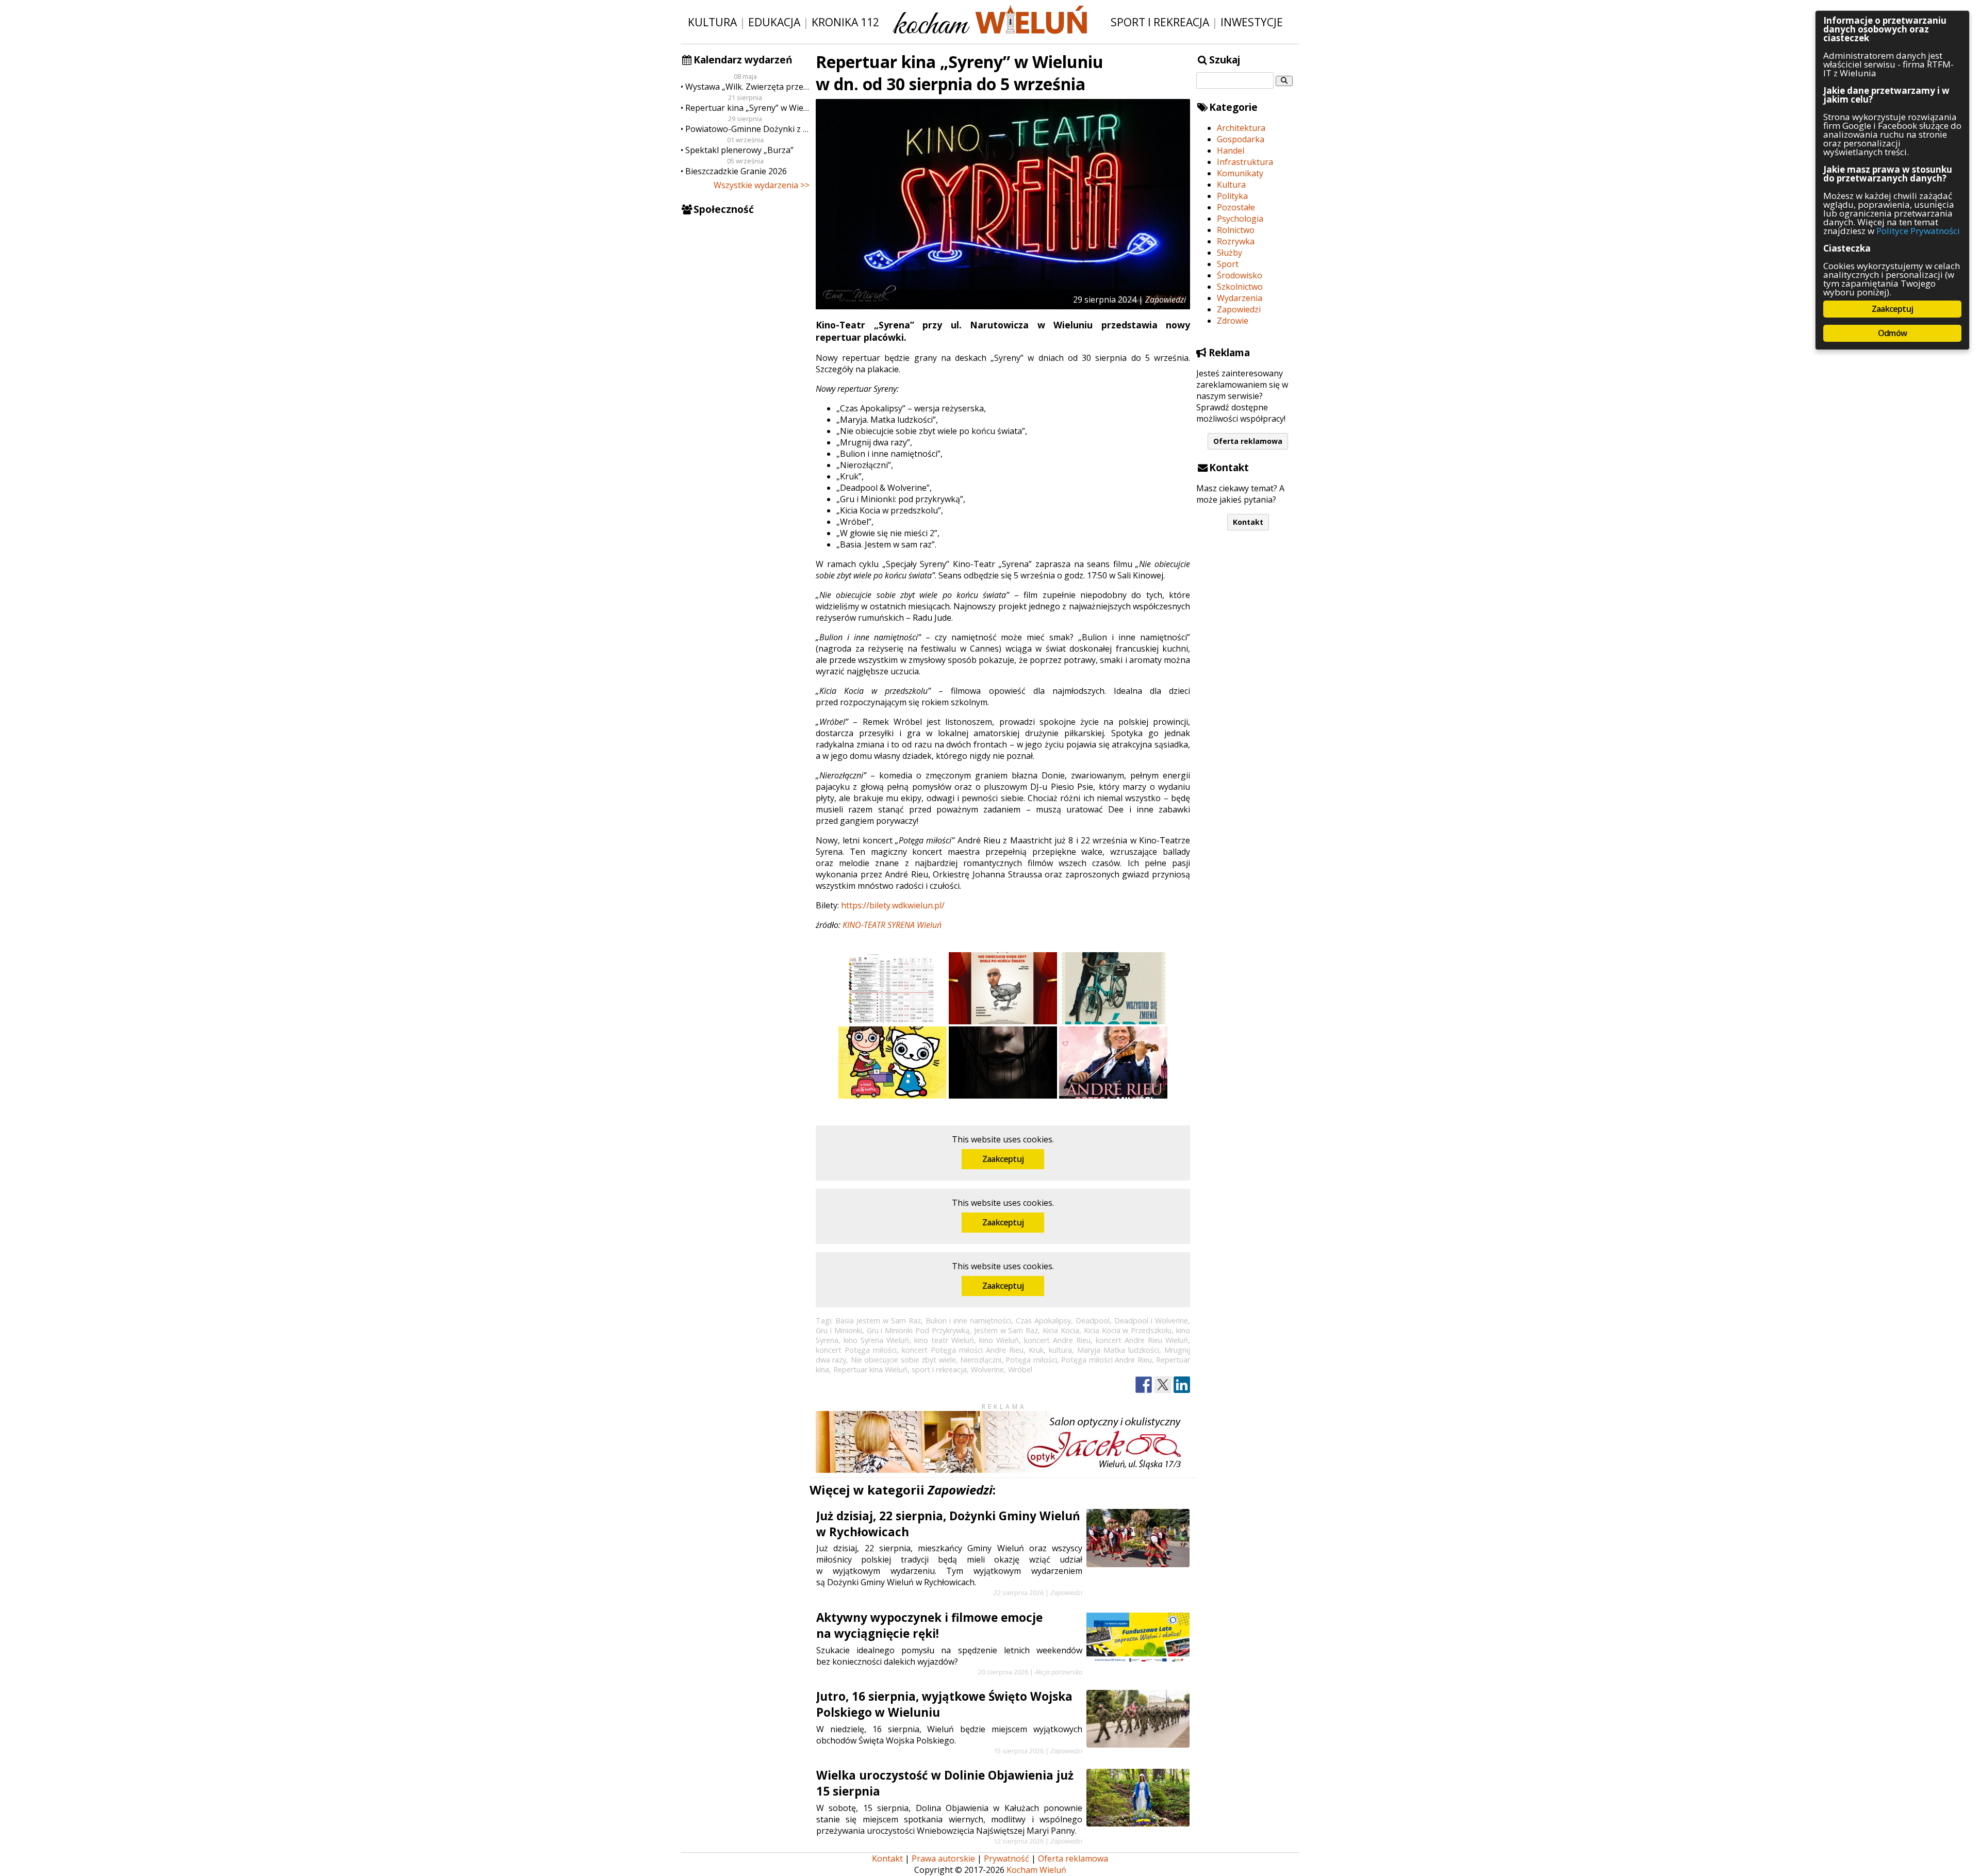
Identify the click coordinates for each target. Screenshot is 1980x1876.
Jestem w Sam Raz (1006, 1330)
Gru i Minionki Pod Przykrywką (918, 1330)
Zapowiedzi (1239, 309)
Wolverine (987, 1369)
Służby (1230, 253)
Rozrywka (1236, 241)
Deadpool (1093, 1321)
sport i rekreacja (939, 1369)
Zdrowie (1233, 321)
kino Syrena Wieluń (876, 1340)
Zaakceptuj (1003, 1159)
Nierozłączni (981, 1360)
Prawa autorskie (943, 1858)
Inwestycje (1252, 22)
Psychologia (1240, 219)
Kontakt (1248, 522)
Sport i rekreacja (1160, 22)
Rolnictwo (1236, 230)
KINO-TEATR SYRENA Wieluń (892, 925)
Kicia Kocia (1061, 1330)
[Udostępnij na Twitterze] (1163, 1385)
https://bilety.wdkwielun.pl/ (893, 905)
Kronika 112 (845, 22)
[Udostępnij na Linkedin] (1182, 1385)
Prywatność (1006, 1858)
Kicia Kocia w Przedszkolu (1128, 1330)
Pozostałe (1236, 207)
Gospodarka (1241, 139)
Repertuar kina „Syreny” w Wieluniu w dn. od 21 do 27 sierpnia (747, 108)
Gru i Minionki (839, 1330)
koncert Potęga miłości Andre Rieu (963, 1350)
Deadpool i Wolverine (1151, 1321)
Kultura (712, 22)
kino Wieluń (999, 1340)
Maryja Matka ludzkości (1118, 1350)
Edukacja (774, 22)
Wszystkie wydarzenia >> (762, 185)
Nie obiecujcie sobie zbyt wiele (903, 1360)
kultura (1060, 1350)
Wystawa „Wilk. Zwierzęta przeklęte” (747, 87)
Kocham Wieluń (1036, 1870)
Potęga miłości (1031, 1360)
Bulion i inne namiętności (968, 1321)
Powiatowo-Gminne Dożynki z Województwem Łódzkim (747, 129)
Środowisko (1240, 275)
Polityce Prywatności (1918, 231)
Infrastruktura (1245, 162)
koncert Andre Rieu (1057, 1340)
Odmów (1892, 333)
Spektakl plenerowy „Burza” (739, 150)
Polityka (1232, 196)
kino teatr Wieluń (944, 1340)
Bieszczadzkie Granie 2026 (736, 171)
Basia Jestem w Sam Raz (878, 1321)
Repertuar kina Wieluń (870, 1369)
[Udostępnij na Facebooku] (1144, 1385)
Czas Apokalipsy (1043, 1321)
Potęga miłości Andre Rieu (1106, 1360)
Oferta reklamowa (1248, 441)
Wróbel (1020, 1369)
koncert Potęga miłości (856, 1350)
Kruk (1036, 1350)
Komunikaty (1240, 173)
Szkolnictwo (1240, 287)
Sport (1228, 264)
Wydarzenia (1240, 298)
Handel (1231, 151)
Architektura (1241, 128)
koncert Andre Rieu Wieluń (1142, 1340)
